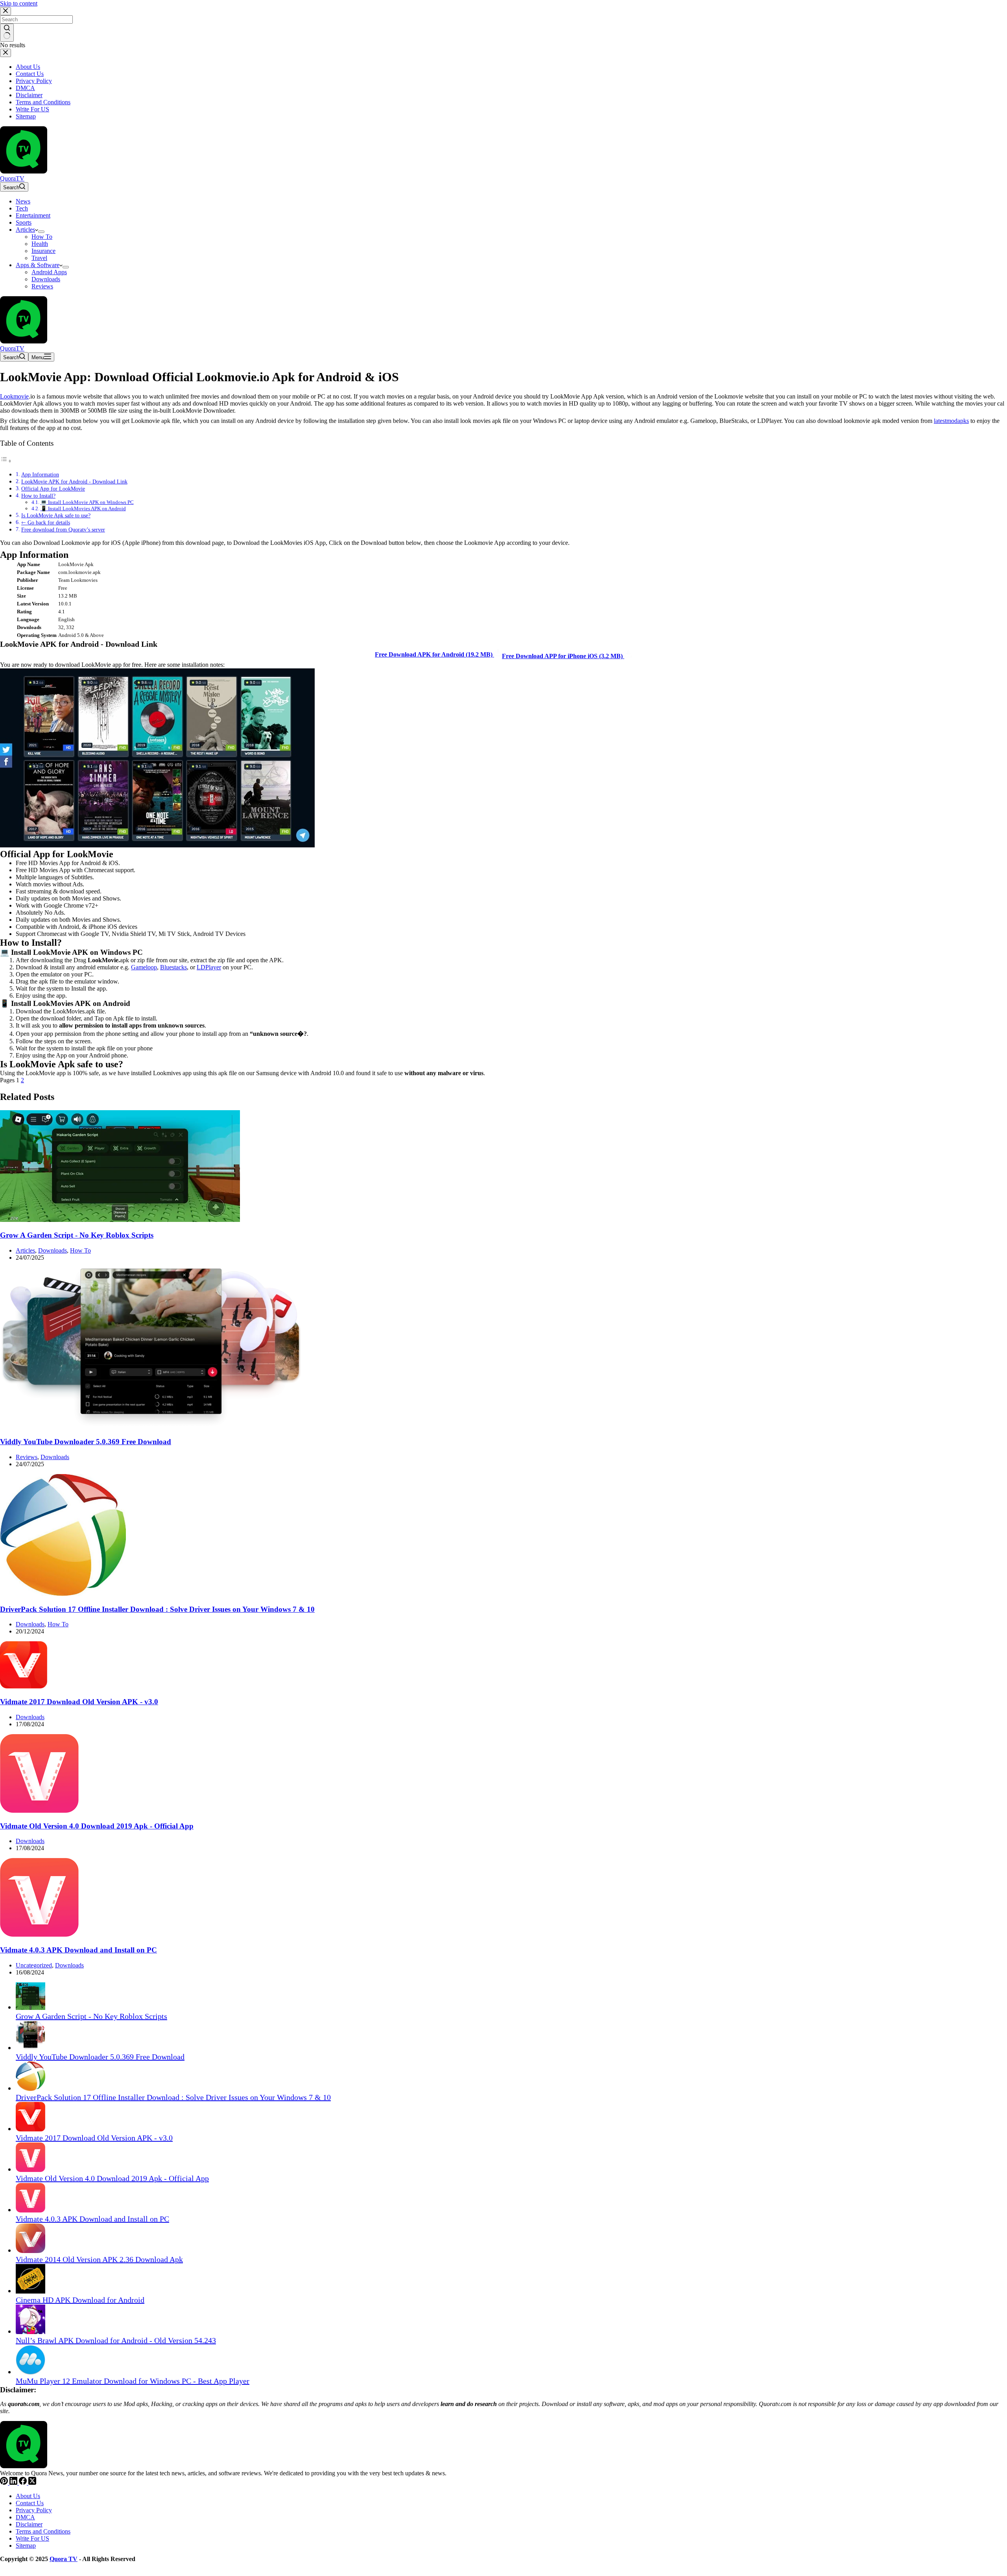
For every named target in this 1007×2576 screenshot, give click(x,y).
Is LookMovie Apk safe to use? (56, 515)
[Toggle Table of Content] (6, 461)
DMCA (25, 2517)
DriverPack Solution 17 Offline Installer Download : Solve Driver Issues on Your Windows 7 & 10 (157, 1609)
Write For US (32, 2538)
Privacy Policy (34, 2510)
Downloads (46, 279)
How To (42, 237)
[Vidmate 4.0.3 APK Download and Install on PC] (39, 1935)
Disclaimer (29, 2524)
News (23, 201)
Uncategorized (34, 1965)
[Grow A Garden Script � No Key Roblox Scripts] (120, 1220)
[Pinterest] (5, 2483)
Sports (24, 222)
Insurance (43, 251)
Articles (25, 230)
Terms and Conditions (43, 2531)
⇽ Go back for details (46, 522)
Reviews (42, 286)
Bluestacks (173, 967)
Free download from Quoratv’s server (63, 530)
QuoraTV (12, 178)
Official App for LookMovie (53, 489)
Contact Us (30, 2503)
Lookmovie (14, 396)
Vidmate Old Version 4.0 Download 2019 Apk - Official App (97, 1826)
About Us (28, 2496)
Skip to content (19, 3)
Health (40, 244)
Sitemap (26, 2546)
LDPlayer (209, 967)
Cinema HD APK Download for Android (80, 2300)
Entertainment (33, 215)
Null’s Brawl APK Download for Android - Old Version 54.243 (116, 2340)
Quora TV (64, 2559)
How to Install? (38, 496)
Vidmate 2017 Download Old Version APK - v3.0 (79, 1702)
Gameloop (144, 967)
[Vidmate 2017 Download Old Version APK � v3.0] (24, 1686)
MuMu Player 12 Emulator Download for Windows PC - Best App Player (133, 2381)
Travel (39, 258)
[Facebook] (24, 2483)
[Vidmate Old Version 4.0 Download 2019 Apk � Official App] (39, 1811)
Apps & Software (38, 265)
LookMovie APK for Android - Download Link (74, 482)
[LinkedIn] (14, 2483)
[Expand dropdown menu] (41, 232)
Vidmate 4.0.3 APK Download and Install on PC (78, 1950)
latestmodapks (951, 421)
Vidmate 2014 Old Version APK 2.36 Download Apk (99, 2259)
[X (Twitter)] (32, 2483)
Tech (22, 208)
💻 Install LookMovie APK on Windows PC (87, 502)
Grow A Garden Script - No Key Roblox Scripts (77, 1235)
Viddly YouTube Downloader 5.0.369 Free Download (86, 1442)
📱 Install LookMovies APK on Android (83, 508)
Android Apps (49, 272)
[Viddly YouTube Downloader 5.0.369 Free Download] (151, 1427)
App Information (40, 474)
